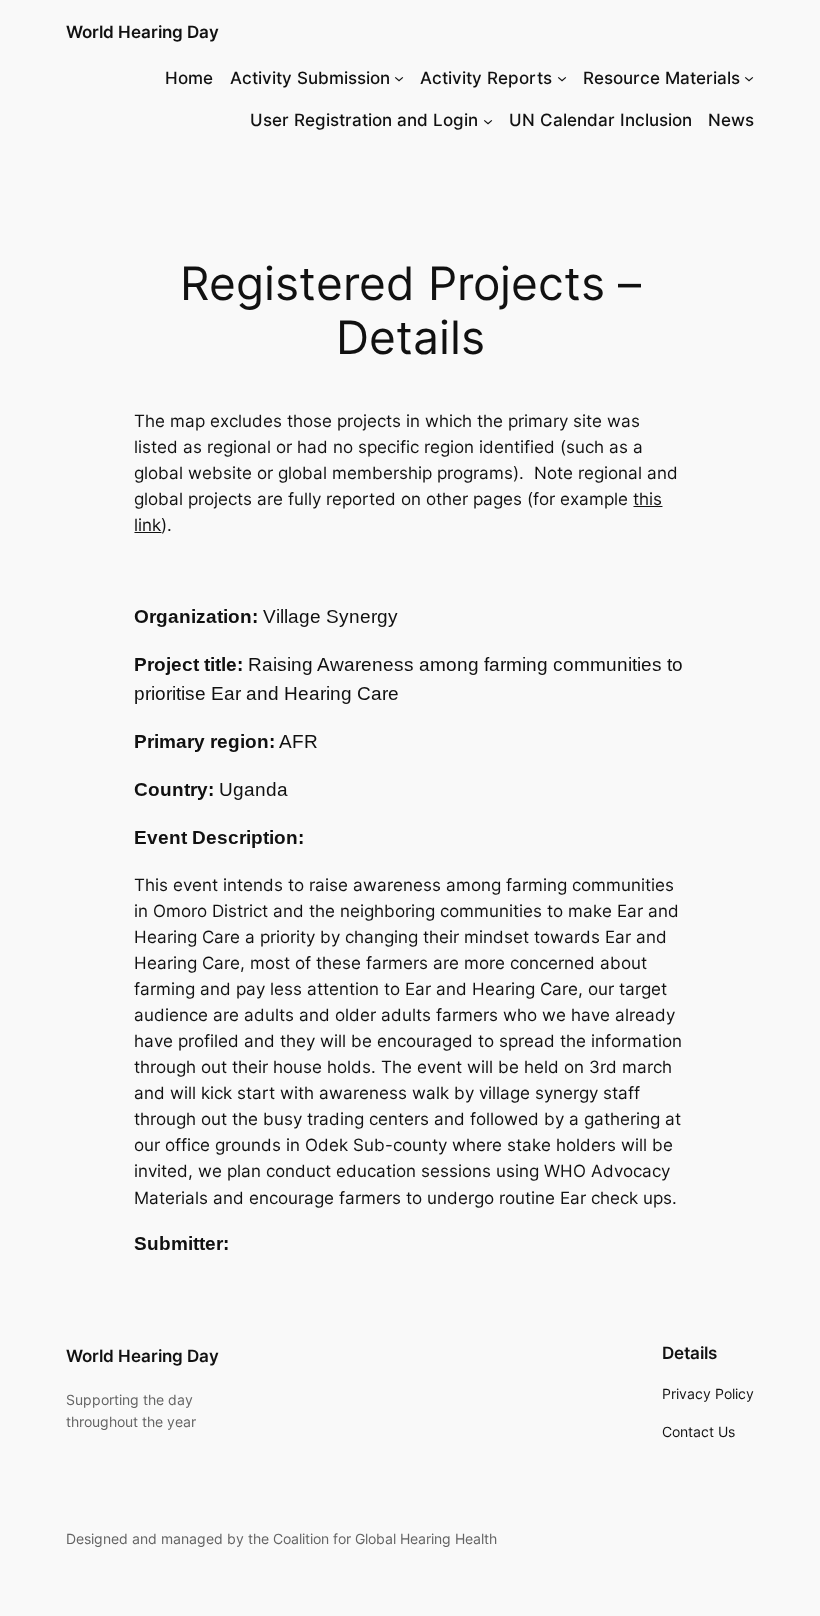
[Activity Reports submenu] (562, 78)
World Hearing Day (142, 32)
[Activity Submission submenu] (399, 78)
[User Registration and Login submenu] (488, 120)
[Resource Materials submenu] (749, 78)
